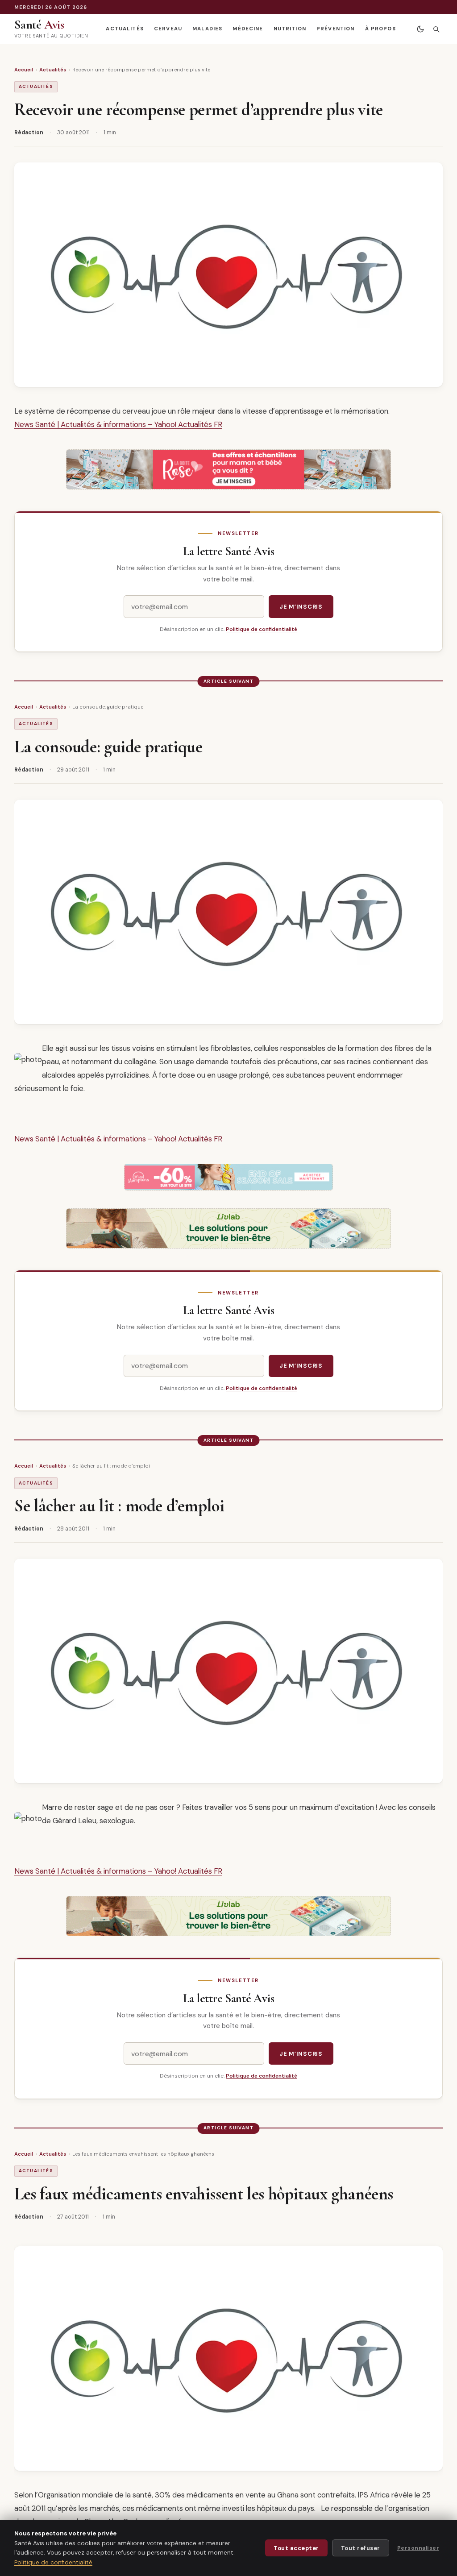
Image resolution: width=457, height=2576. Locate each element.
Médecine (248, 29)
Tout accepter (296, 2548)
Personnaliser (418, 2548)
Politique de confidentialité (262, 629)
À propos (380, 29)
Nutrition (290, 29)
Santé (39, 25)
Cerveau (168, 29)
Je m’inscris (301, 607)
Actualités (125, 29)
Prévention (335, 29)
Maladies (207, 29)
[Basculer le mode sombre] (420, 29)
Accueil (24, 70)
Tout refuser (361, 2548)
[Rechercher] (436, 29)
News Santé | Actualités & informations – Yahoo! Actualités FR (118, 424)
